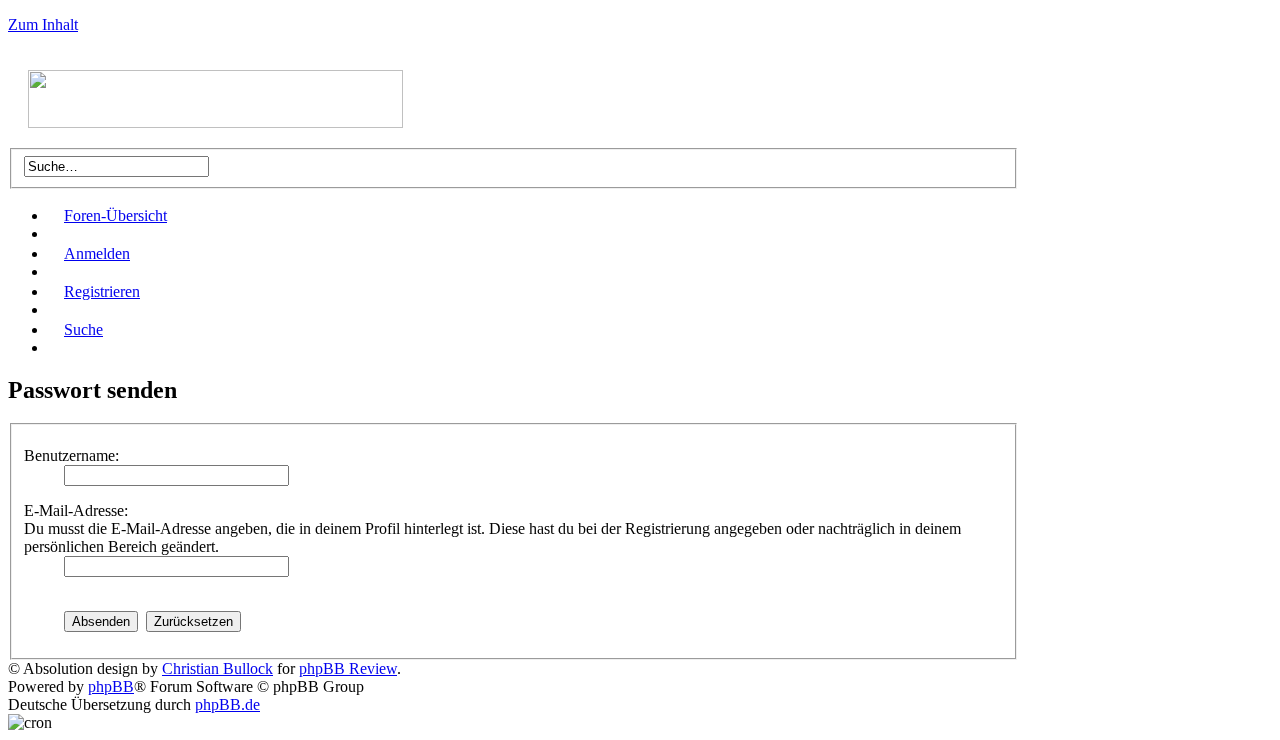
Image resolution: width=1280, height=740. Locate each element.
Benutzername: (71, 455)
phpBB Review (348, 668)
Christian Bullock (217, 668)
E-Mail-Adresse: (76, 510)
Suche (83, 329)
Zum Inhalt (43, 24)
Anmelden (97, 253)
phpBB (111, 686)
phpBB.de (227, 704)
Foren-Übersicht (115, 215)
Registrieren (102, 291)
